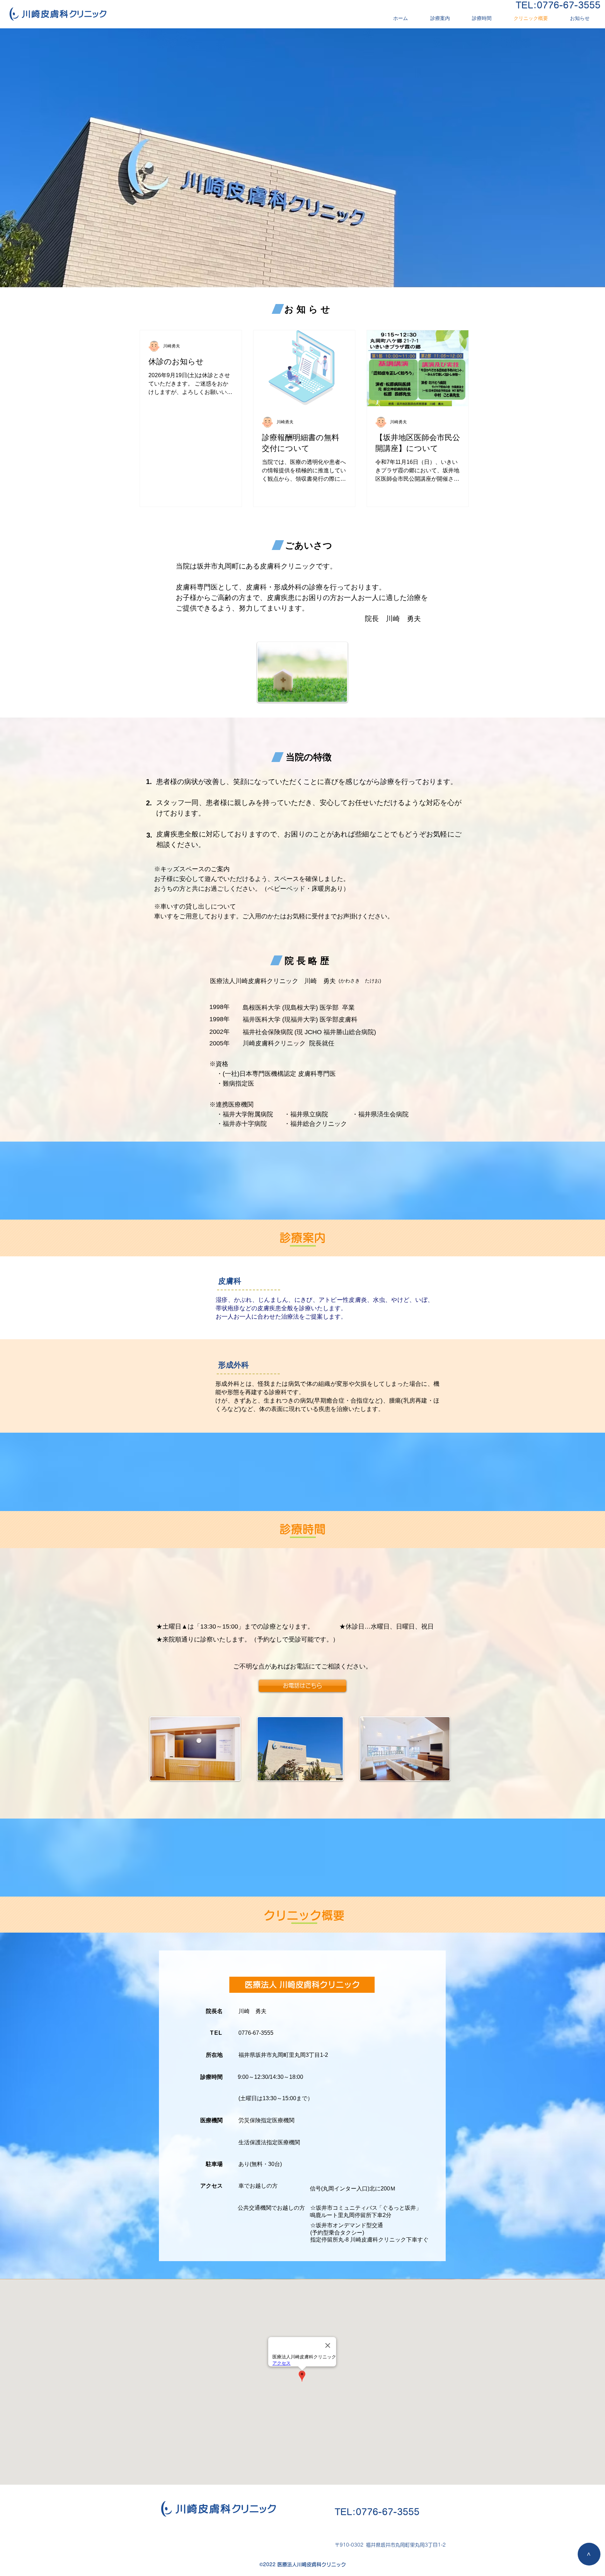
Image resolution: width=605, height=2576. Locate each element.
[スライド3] (302, 270)
